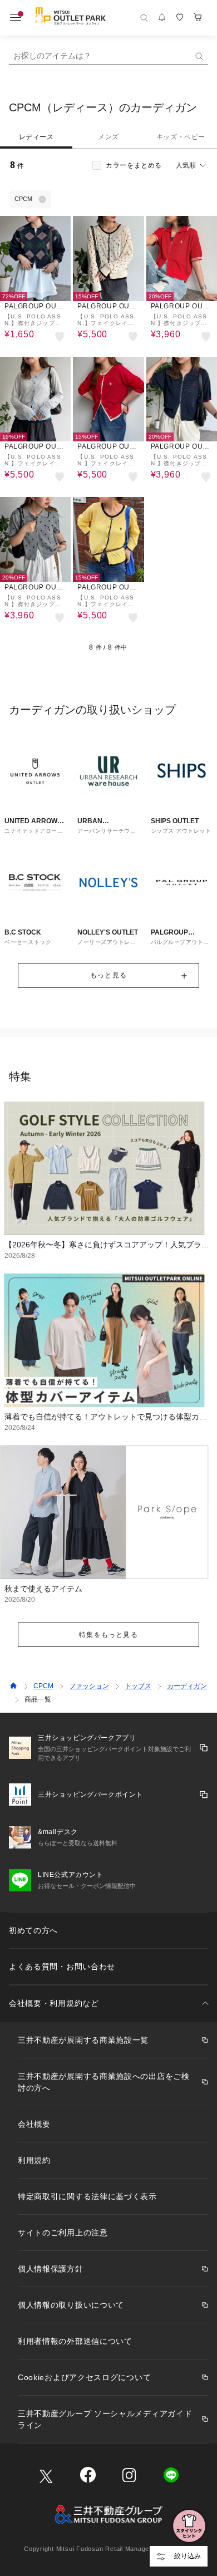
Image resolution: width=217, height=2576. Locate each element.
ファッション (89, 1686)
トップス (138, 1686)
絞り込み (188, 2556)
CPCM (43, 1686)
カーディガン (187, 1686)
